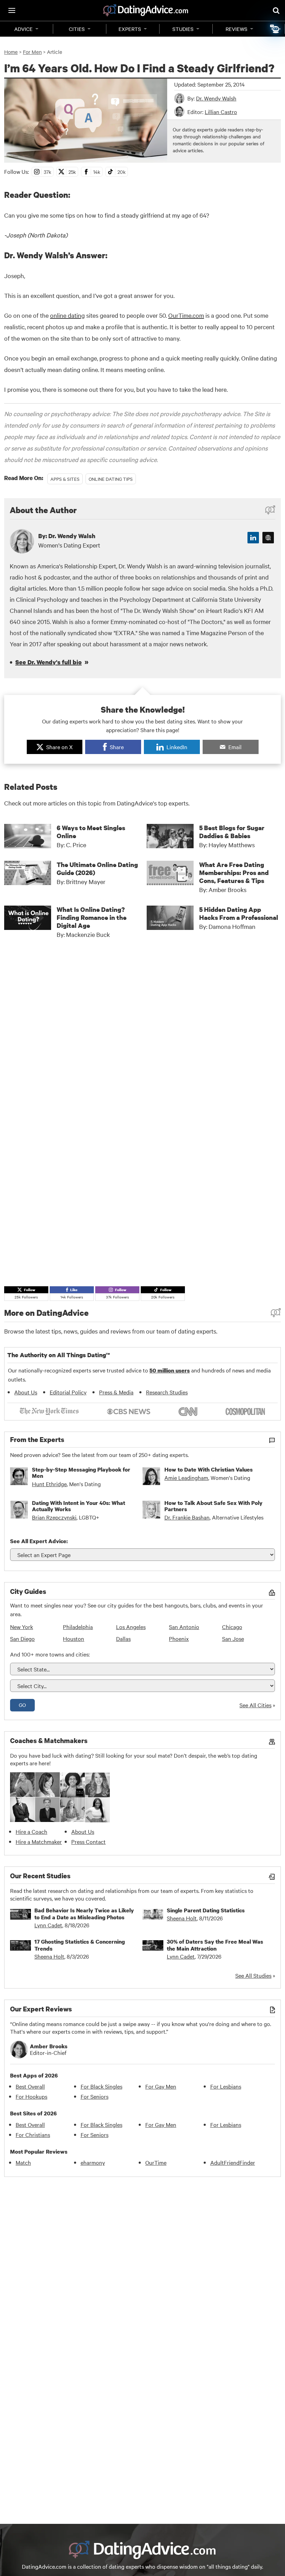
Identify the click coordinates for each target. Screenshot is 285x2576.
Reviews (237, 29)
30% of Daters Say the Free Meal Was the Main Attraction (215, 1945)
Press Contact (88, 1841)
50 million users (170, 1370)
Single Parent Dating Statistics (206, 1910)
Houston (74, 1638)
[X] (268, 538)
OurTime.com (186, 315)
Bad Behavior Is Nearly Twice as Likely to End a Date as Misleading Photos (84, 1914)
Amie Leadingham (186, 1477)
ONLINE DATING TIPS (111, 479)
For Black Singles (101, 2086)
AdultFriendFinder (233, 2162)
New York (22, 1627)
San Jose (233, 1638)
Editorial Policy (68, 1392)
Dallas (123, 1638)
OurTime (156, 2162)
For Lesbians (226, 2086)
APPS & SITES (65, 479)
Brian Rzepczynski (54, 1517)
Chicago (232, 1627)
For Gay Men (161, 2086)
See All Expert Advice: (39, 1541)
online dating (67, 315)
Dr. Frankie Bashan (187, 1517)
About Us (26, 1392)
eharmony (93, 2162)
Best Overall (30, 2086)
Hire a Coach (31, 1831)
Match (23, 2162)
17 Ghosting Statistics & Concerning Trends (80, 1945)
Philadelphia (78, 1627)
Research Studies (167, 1392)
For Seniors (95, 2096)
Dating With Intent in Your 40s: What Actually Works (79, 1506)
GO (22, 1705)
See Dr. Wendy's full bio (48, 662)
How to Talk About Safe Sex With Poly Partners (213, 1506)
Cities (77, 29)
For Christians (33, 2134)
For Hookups (31, 2096)
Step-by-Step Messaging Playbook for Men (81, 1473)
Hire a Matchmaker (39, 1841)
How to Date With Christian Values (209, 1469)
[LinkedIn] (253, 538)
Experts (130, 29)
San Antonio (184, 1627)
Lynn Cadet (48, 1925)
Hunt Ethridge (49, 1484)
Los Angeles (131, 1627)
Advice (23, 29)
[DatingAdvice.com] (146, 10)
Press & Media (116, 1392)
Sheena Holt (182, 1918)
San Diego (22, 1638)
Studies (183, 29)
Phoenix (179, 1638)
